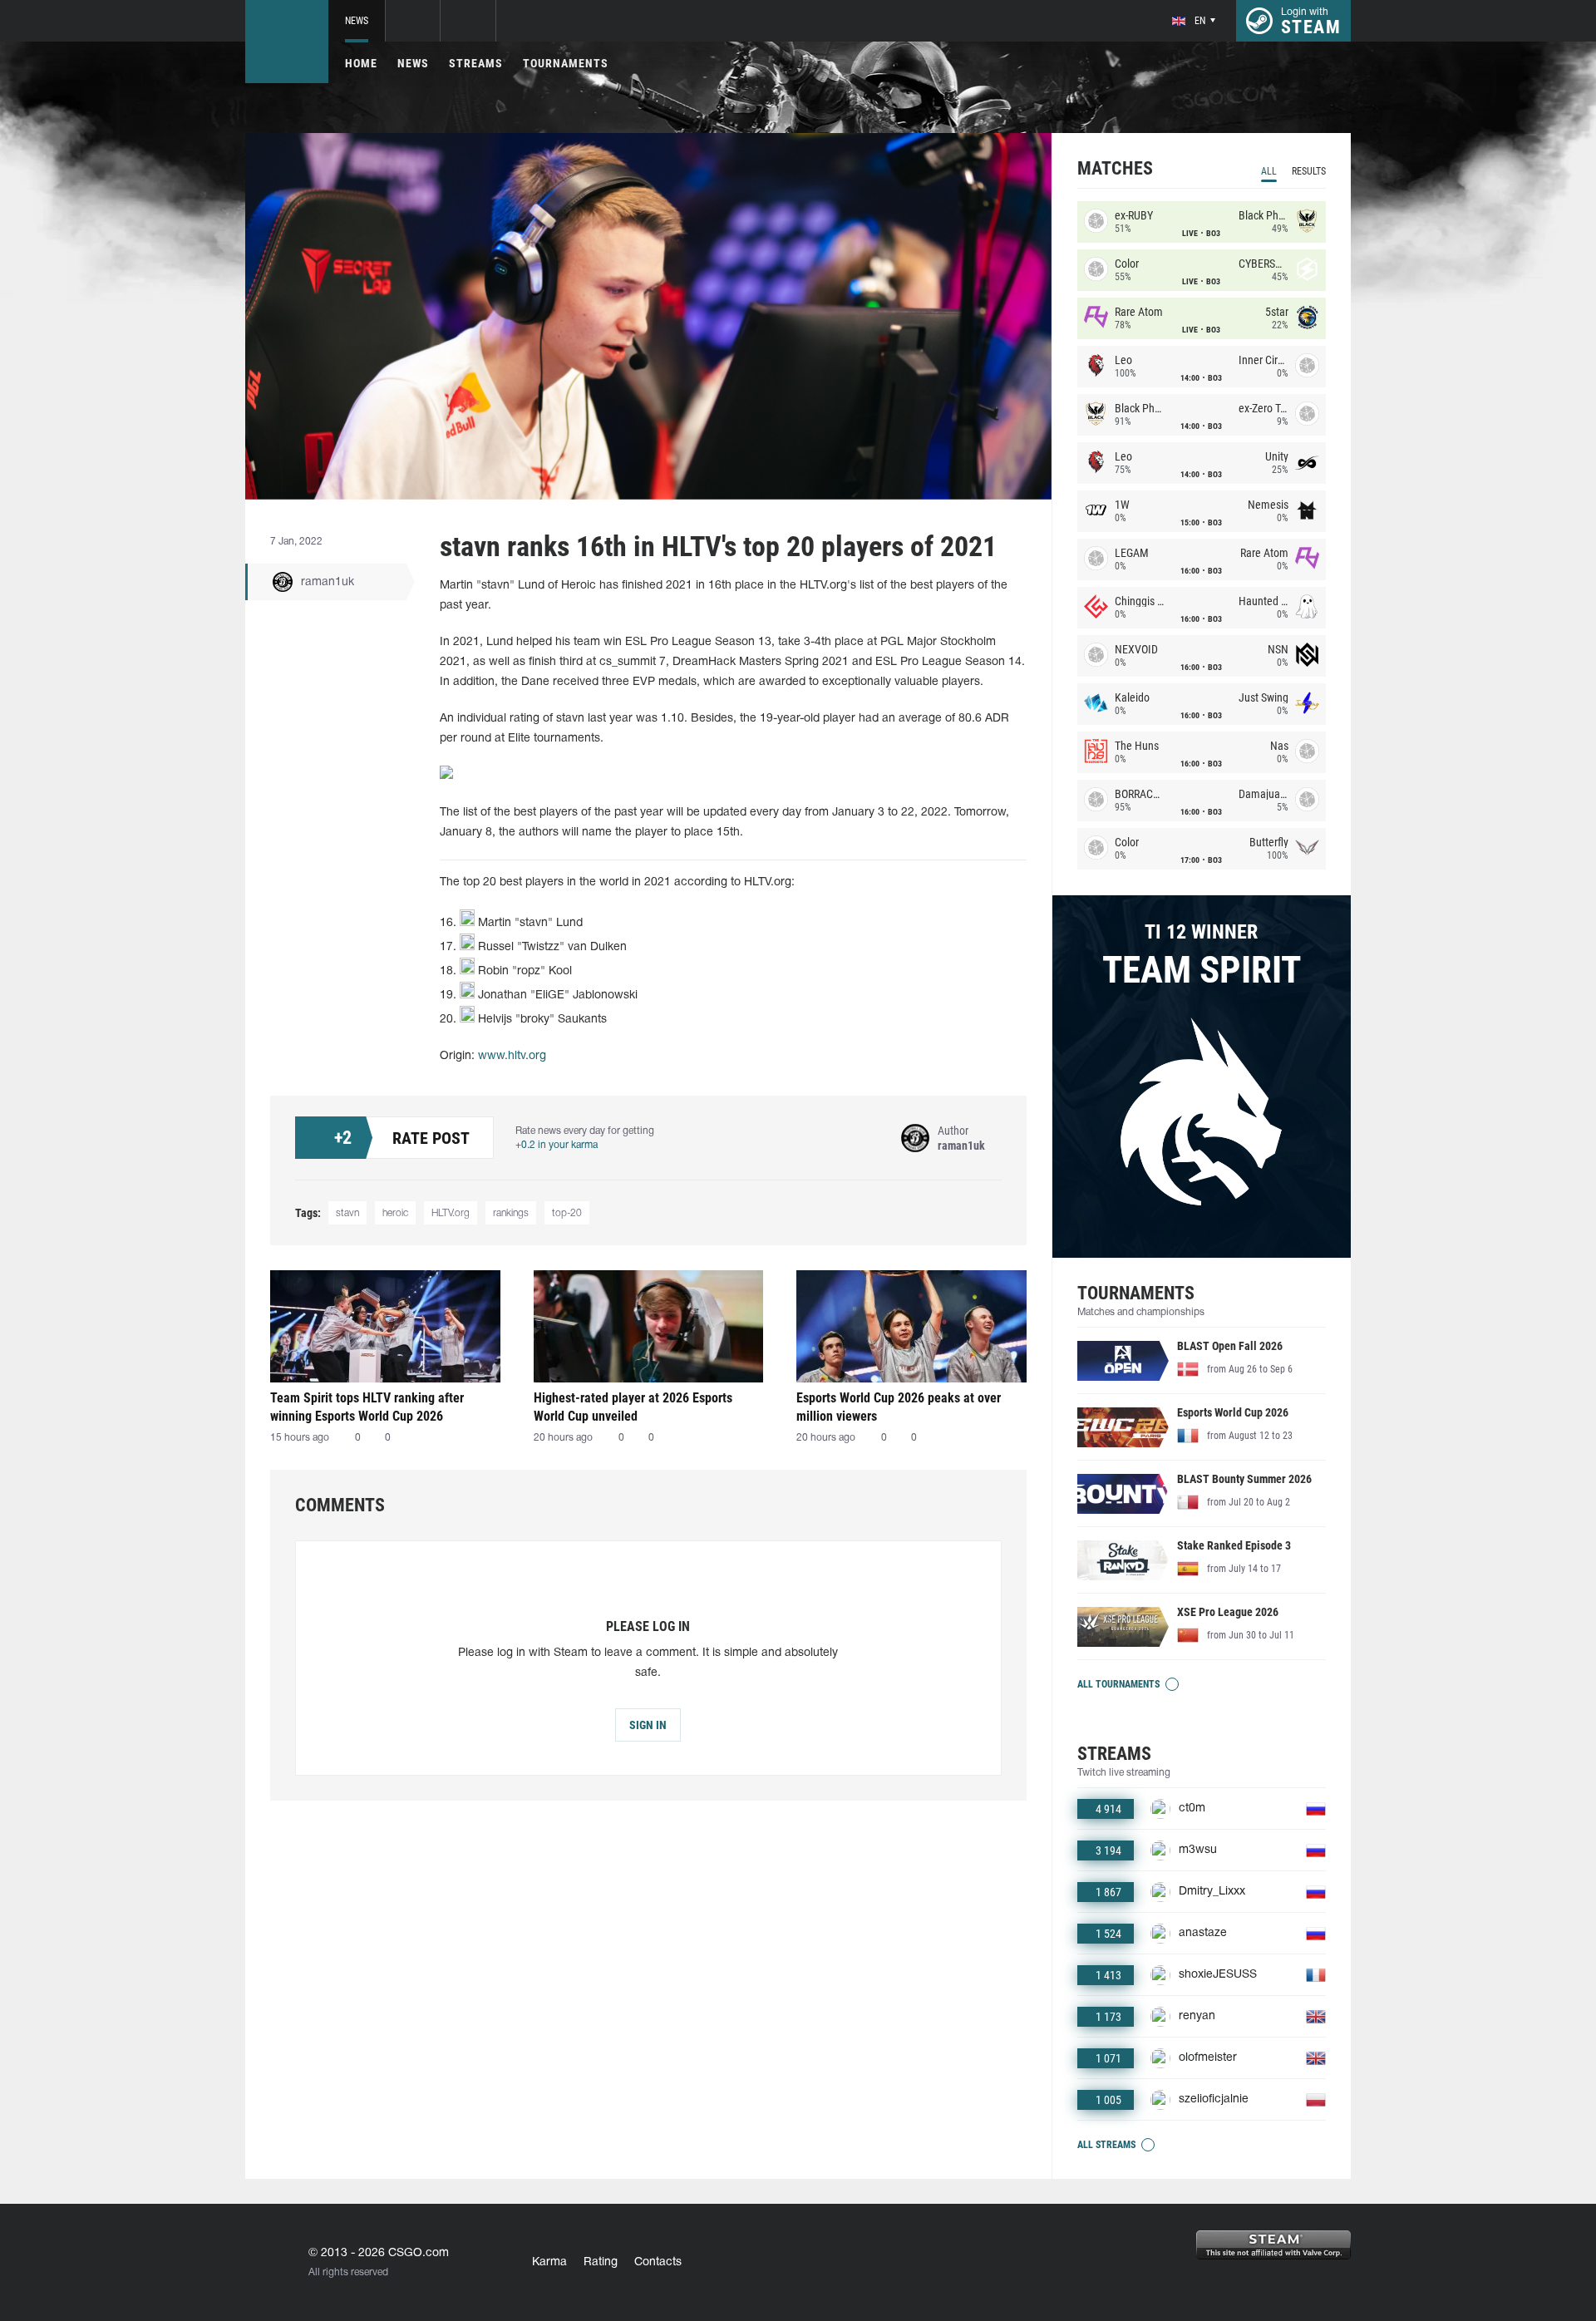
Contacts (658, 2262)
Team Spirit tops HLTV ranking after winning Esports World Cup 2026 (367, 1407)
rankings (511, 1213)
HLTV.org (451, 1213)
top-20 (567, 1213)
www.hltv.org (512, 1056)
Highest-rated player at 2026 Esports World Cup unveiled (633, 1407)
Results (1309, 171)
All (1269, 171)
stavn (347, 1213)
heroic (395, 1213)
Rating (601, 2262)
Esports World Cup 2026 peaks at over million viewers (899, 1407)
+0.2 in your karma (557, 1145)
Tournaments (566, 63)
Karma (549, 2262)
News (357, 21)
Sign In (648, 1725)
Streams (476, 63)
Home (361, 63)
